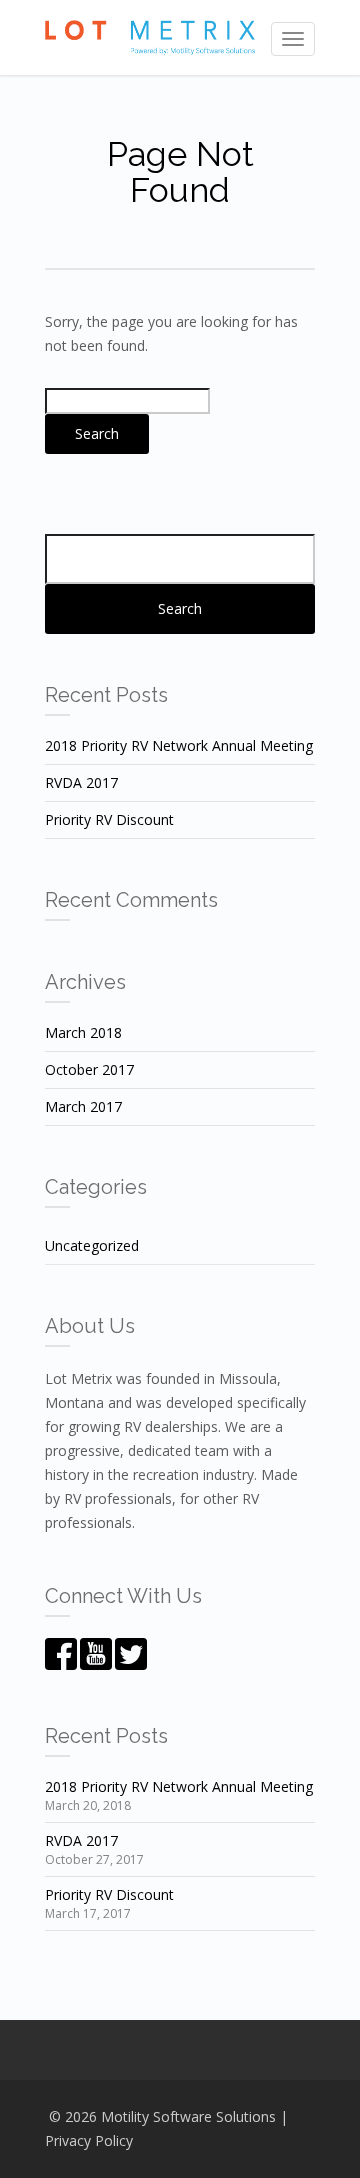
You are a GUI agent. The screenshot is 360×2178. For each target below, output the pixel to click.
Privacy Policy (89, 2140)
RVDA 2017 (81, 782)
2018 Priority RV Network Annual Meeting (179, 745)
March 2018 (83, 1032)
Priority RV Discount (109, 819)
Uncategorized (92, 1245)
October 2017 (89, 1069)
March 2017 (83, 1106)
